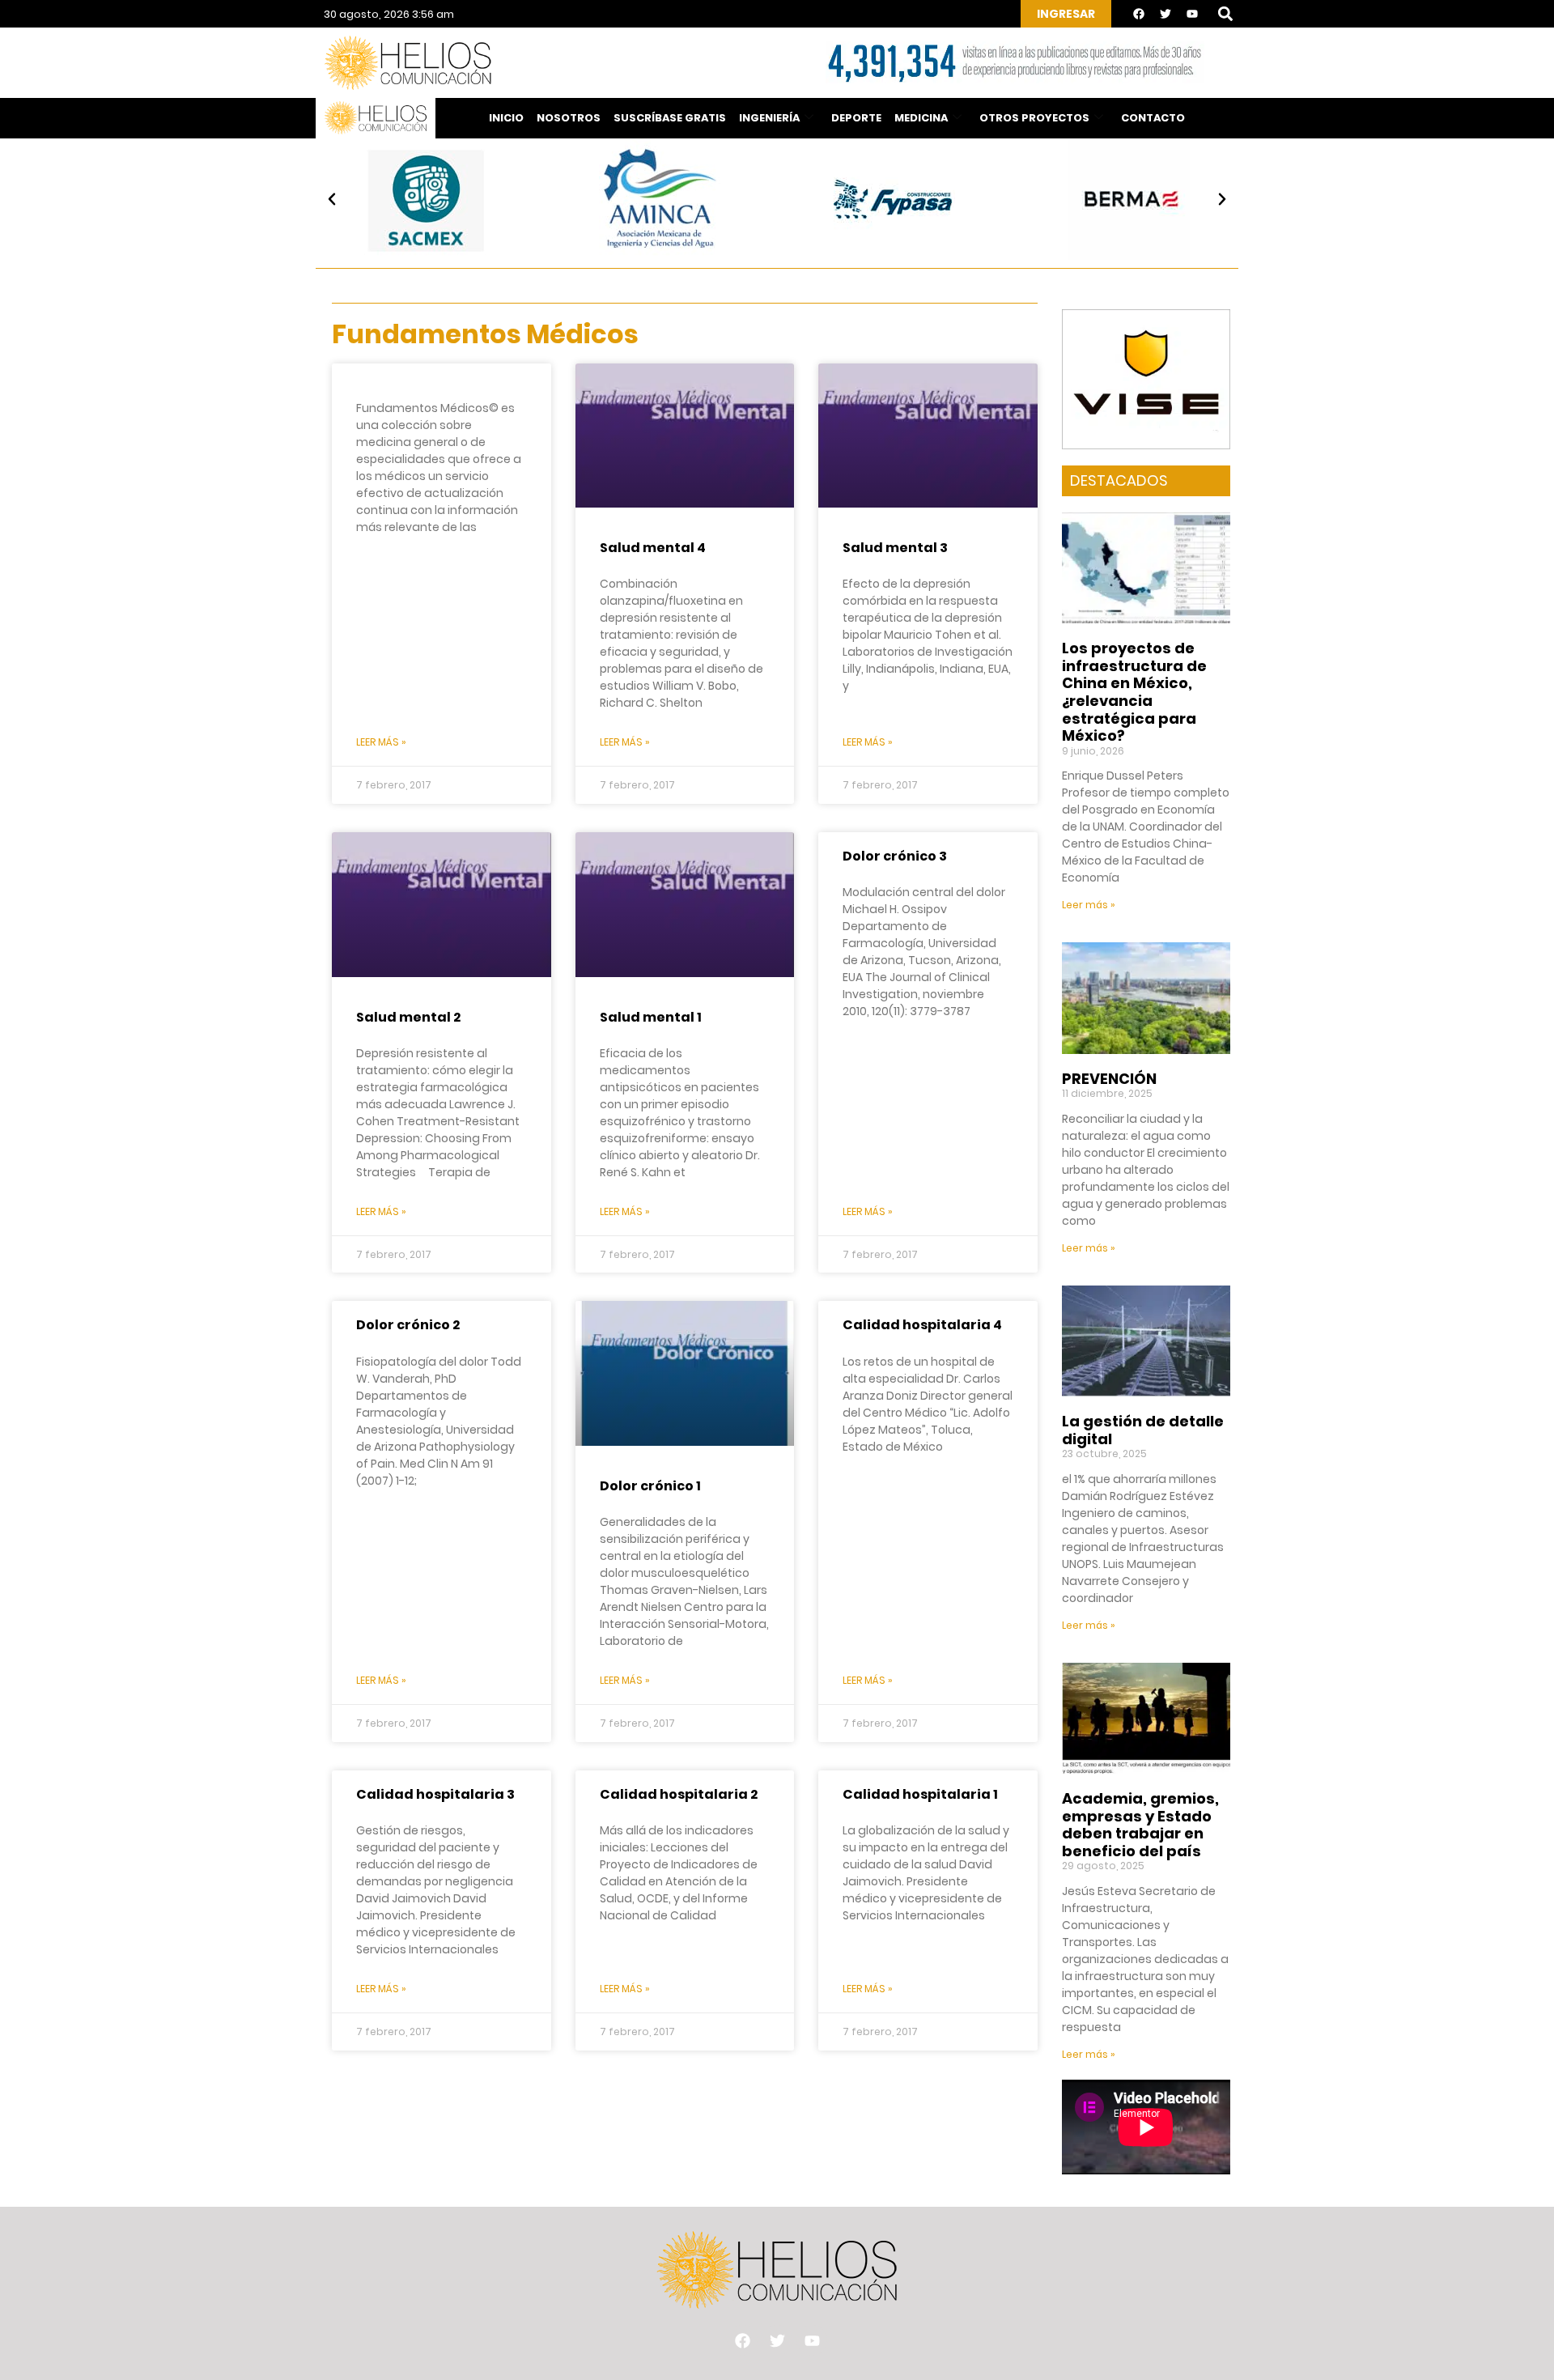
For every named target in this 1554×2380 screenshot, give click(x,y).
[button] (1225, 14)
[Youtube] (1192, 14)
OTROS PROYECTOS (1034, 118)
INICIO (506, 118)
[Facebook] (1139, 14)
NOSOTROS (569, 118)
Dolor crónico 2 (408, 1325)
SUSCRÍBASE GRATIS (670, 118)
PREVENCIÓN (1109, 1079)
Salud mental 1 (651, 1017)
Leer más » (381, 742)
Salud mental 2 (408, 1017)
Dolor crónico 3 (895, 856)
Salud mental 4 (653, 548)
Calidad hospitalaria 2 (679, 1794)
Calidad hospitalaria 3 (435, 1794)
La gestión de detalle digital (1143, 1430)
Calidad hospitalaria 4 (922, 1325)
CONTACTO (1153, 118)
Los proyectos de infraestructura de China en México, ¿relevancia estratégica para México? (1134, 692)
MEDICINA (921, 118)
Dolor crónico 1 (650, 1486)
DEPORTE (856, 118)
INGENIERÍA (769, 118)
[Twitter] (1165, 14)
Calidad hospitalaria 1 (920, 1794)
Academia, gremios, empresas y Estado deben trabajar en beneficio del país (1140, 1825)
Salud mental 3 (895, 548)
